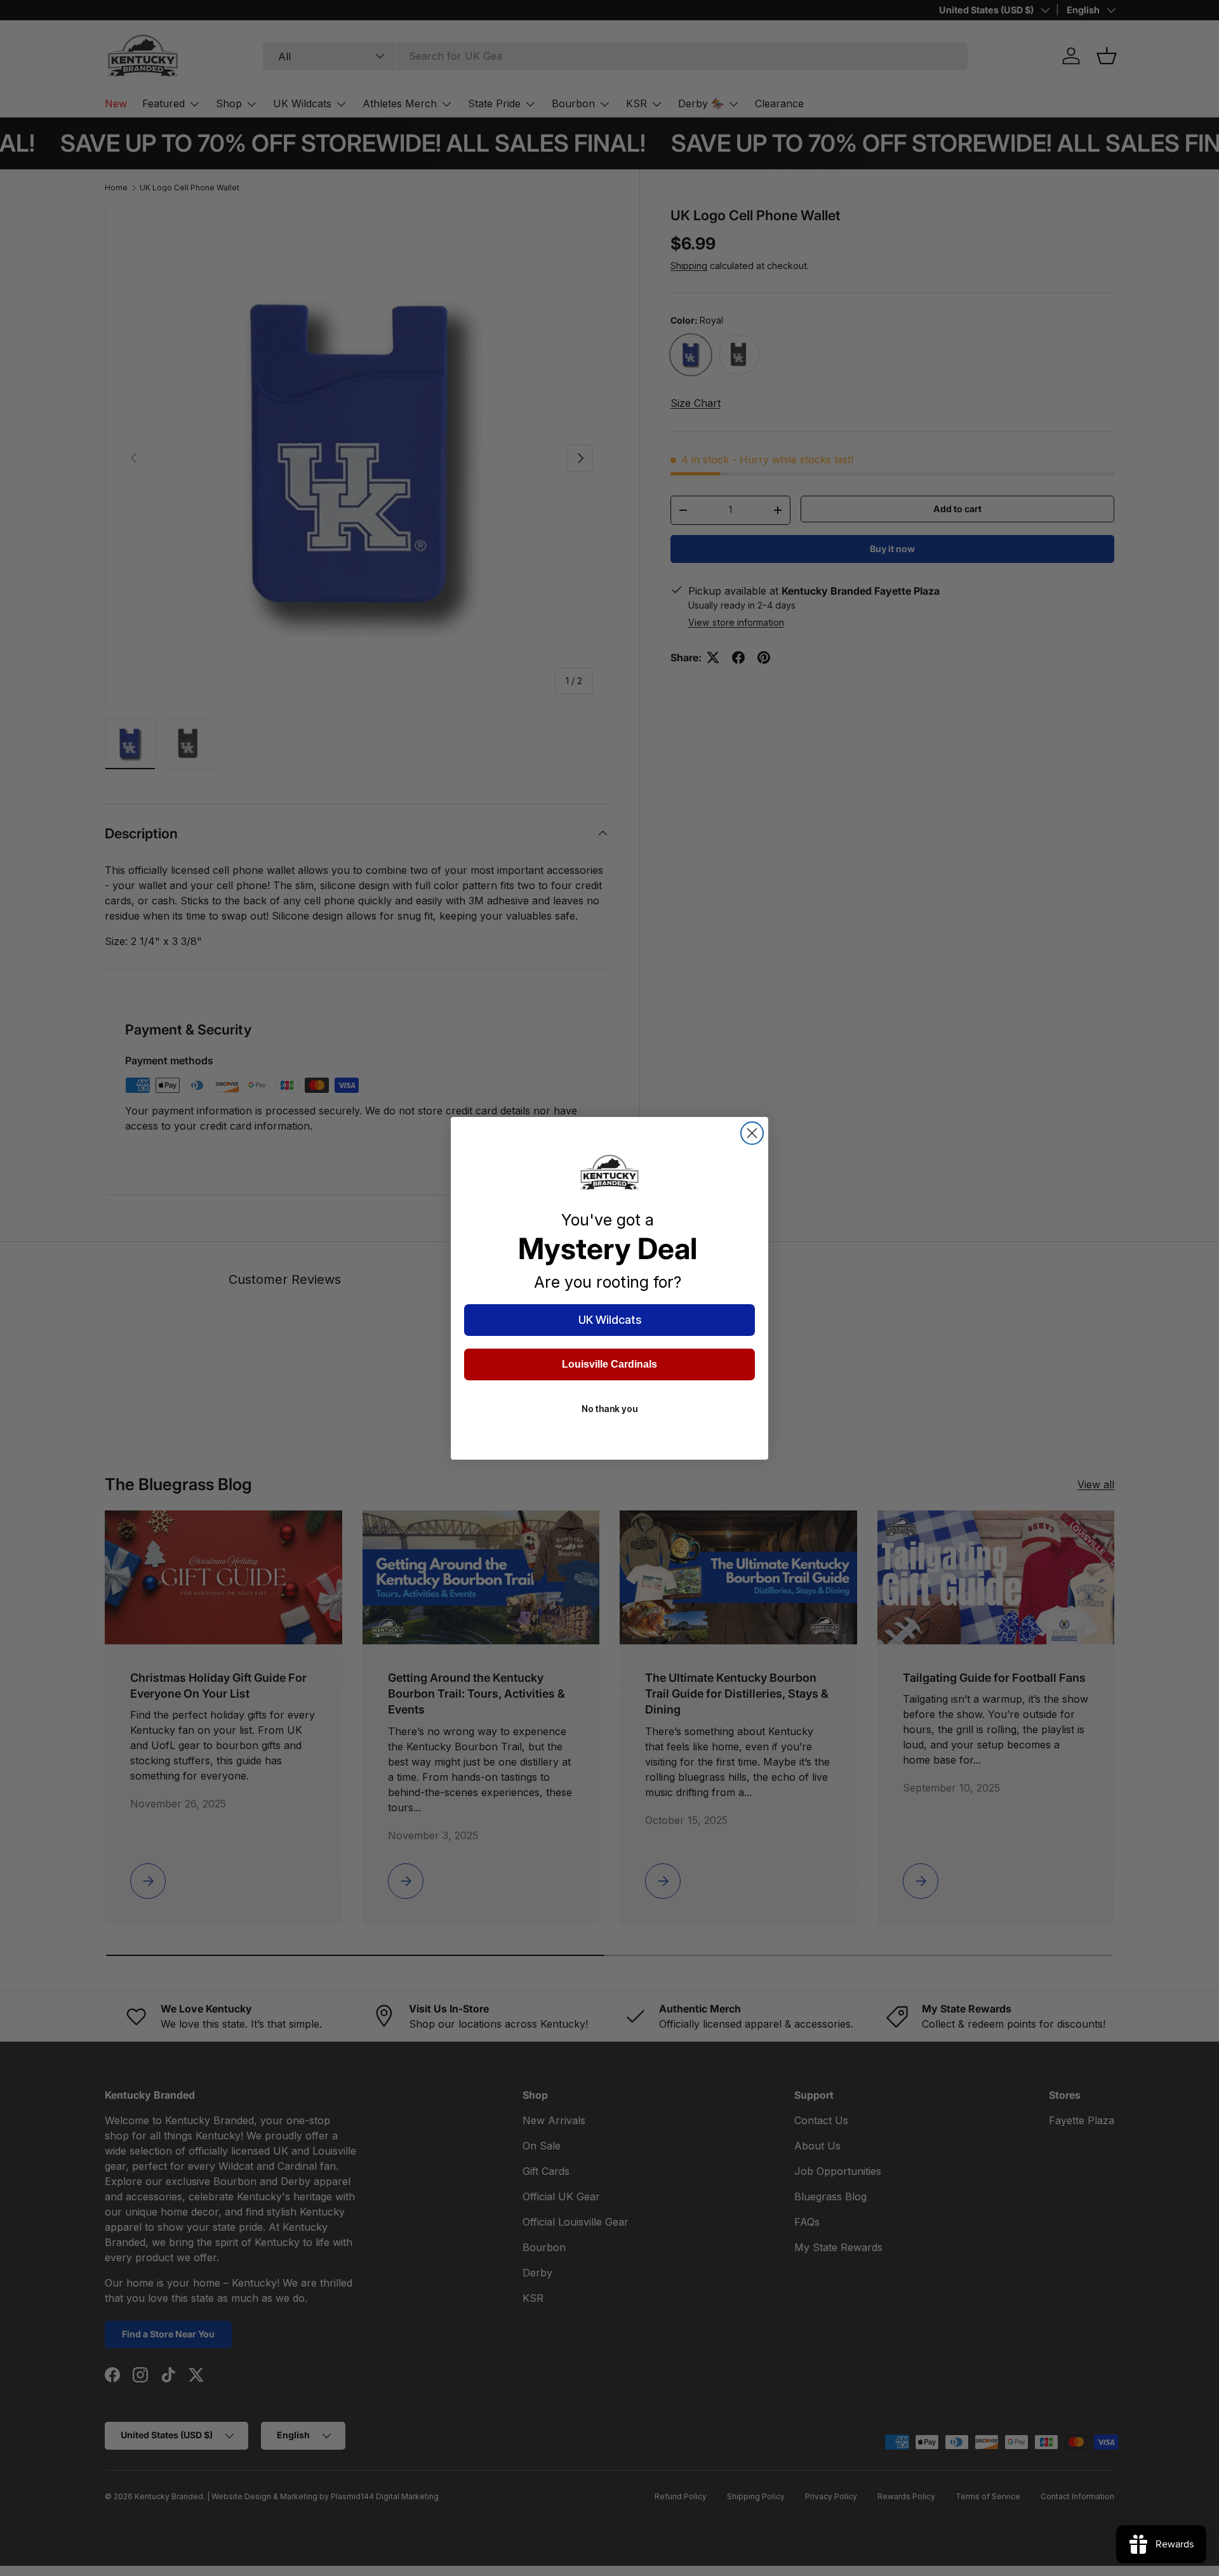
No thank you (609, 1409)
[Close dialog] (752, 1133)
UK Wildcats (610, 1320)
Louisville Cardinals (609, 1364)
